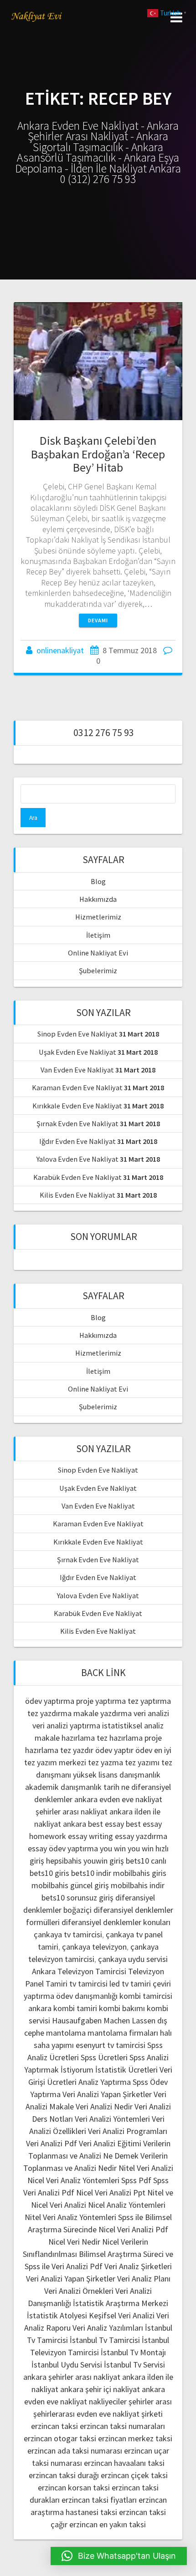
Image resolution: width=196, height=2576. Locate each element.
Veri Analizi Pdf (52, 2143)
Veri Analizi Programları (128, 2131)
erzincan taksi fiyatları (99, 2500)
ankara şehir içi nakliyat (100, 2389)
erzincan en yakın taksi (108, 2524)
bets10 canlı (146, 1861)
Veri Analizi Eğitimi (110, 2143)
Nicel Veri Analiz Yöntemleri (73, 2180)
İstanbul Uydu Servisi (67, 2365)
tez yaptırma (149, 1701)
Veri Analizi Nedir (104, 2106)
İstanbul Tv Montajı (133, 2352)
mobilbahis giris (140, 1873)
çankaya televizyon (94, 1947)
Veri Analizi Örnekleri (79, 2291)
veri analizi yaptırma (66, 1725)
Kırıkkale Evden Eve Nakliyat (77, 1106)
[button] (119, 2556)
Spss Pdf (136, 2180)
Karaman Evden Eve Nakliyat (77, 1087)
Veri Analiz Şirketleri (138, 2266)
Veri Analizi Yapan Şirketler (107, 2094)
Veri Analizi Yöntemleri (112, 2119)
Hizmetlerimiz (98, 917)
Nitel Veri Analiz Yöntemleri (70, 2217)
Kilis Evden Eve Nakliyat (77, 1195)
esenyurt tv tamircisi (111, 2045)
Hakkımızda (98, 899)
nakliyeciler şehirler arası (130, 2401)
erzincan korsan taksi (74, 2487)
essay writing (90, 1836)
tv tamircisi (88, 1984)
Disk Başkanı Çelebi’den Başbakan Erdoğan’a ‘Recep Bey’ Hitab (98, 454)
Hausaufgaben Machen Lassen (104, 2020)
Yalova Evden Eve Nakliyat (77, 1159)
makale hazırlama (65, 1738)
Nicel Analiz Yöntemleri (127, 2205)
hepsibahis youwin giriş (85, 1861)
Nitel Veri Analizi (146, 2168)
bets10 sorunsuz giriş (77, 1898)
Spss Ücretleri (104, 2057)
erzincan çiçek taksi (134, 2475)
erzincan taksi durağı (64, 2475)
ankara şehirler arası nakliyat (72, 2377)
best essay (106, 1824)
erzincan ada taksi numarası (75, 2451)
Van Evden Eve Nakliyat (77, 1070)
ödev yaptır (114, 1750)
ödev (144, 1750)
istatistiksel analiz (133, 1725)
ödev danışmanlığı (87, 1996)
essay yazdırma (141, 1836)
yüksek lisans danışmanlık (117, 1775)
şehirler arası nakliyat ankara (84, 1811)
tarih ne (117, 1787)
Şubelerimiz (98, 970)
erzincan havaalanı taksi (124, 2463)
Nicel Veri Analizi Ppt (111, 2192)
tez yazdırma (49, 1713)
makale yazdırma (103, 1713)
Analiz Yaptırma (105, 2082)
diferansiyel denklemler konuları (116, 1922)
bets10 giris (49, 1873)
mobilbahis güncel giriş (70, 1885)
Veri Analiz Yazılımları (108, 2328)
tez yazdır (77, 1750)
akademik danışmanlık (63, 1787)
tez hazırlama (120, 1738)
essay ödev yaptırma (63, 1848)
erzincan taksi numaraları (122, 2426)
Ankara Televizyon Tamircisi (79, 1971)
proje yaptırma (101, 1701)
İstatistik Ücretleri (126, 2070)
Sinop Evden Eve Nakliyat (77, 1034)
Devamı (98, 620)
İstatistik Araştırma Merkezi (121, 2303)
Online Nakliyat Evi (98, 953)
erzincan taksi (54, 2426)
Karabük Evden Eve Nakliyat (77, 1177)
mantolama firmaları (123, 2033)
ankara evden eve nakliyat (118, 1799)
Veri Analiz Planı (144, 2279)
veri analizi (151, 1713)
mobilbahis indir (138, 1885)
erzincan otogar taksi (60, 2438)
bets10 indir (91, 1873)
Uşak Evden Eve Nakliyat (77, 1052)
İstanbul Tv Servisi (134, 2365)
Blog (98, 881)
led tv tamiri (130, 1984)
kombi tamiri (75, 2008)
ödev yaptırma (51, 1701)
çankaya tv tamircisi (68, 1934)
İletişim (98, 935)
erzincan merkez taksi (135, 2438)
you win (113, 1848)
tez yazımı (142, 1762)
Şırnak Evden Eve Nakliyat (77, 1123)
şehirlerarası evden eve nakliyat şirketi (98, 2414)
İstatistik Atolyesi (57, 2315)
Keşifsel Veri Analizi (122, 2315)
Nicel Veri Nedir (74, 2242)
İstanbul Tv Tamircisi (105, 2340)
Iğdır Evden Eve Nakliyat (77, 1141)
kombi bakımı (122, 2008)
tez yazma (106, 1762)
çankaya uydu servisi (133, 1959)
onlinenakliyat (60, 650)
